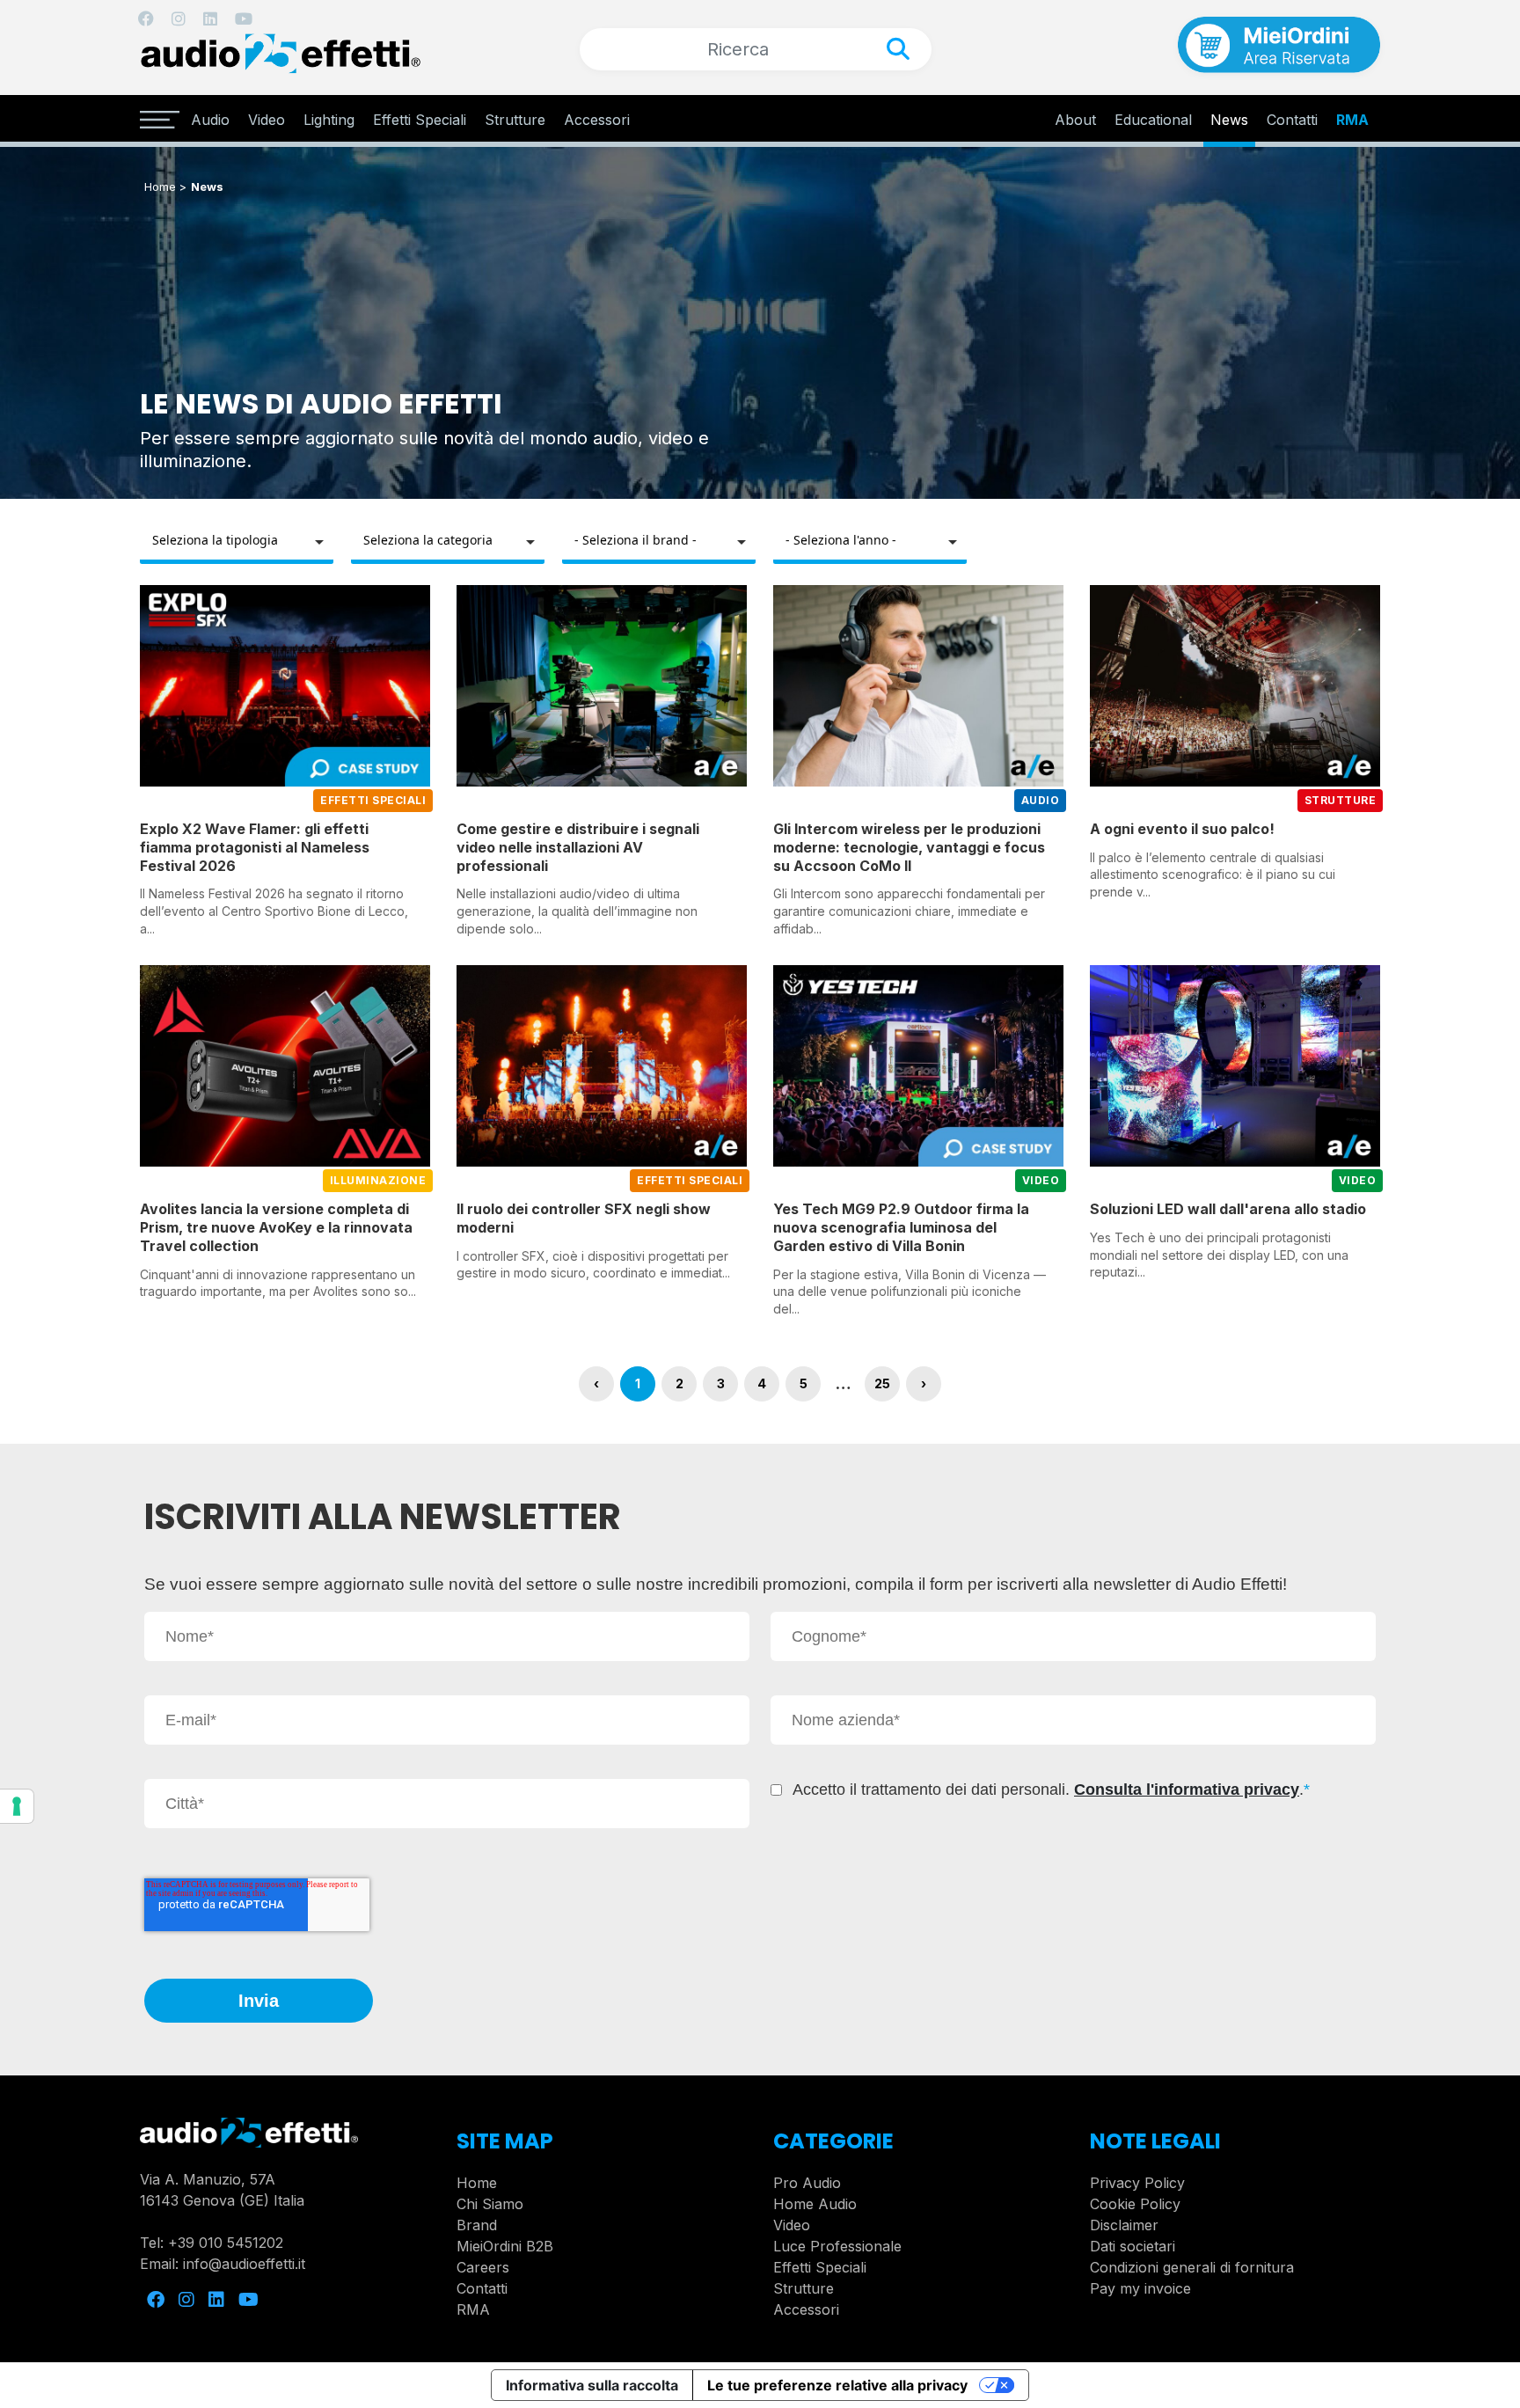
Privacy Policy (1137, 2183)
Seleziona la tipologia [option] (215, 540)
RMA (1352, 120)
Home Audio (815, 2204)
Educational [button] (1153, 120)
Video (267, 120)
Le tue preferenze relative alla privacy (837, 2385)
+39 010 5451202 (226, 2243)
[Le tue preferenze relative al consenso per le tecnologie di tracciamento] (17, 1806)
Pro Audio (807, 2183)
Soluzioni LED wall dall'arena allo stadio (1228, 1209)
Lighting (329, 120)
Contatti (482, 2288)
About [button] (1075, 120)
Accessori (597, 120)
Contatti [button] (1292, 120)
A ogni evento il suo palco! (1182, 829)
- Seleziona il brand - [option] (636, 540)
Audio (210, 120)
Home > (165, 187)
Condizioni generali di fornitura (1192, 2267)
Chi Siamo (490, 2204)
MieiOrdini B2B (505, 2246)
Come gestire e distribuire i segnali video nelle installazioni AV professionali (578, 847)
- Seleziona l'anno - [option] (841, 540)
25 (882, 1383)
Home (477, 2183)
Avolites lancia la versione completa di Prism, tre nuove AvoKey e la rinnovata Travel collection (276, 1227)
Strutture (515, 120)
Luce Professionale (837, 2246)
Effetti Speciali (420, 120)
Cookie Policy (1135, 2204)
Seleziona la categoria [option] (428, 540)
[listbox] (237, 542)
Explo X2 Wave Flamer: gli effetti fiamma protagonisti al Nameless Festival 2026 (255, 847)
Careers (483, 2267)
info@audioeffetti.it (244, 2264)
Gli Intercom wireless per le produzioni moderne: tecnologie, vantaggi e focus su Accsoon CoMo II (909, 847)
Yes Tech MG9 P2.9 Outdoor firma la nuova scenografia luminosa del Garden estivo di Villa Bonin (901, 1227)
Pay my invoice (1140, 2288)
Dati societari (1133, 2246)
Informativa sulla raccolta (592, 2385)
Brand (477, 2225)
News (1229, 120)
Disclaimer (1124, 2225)
